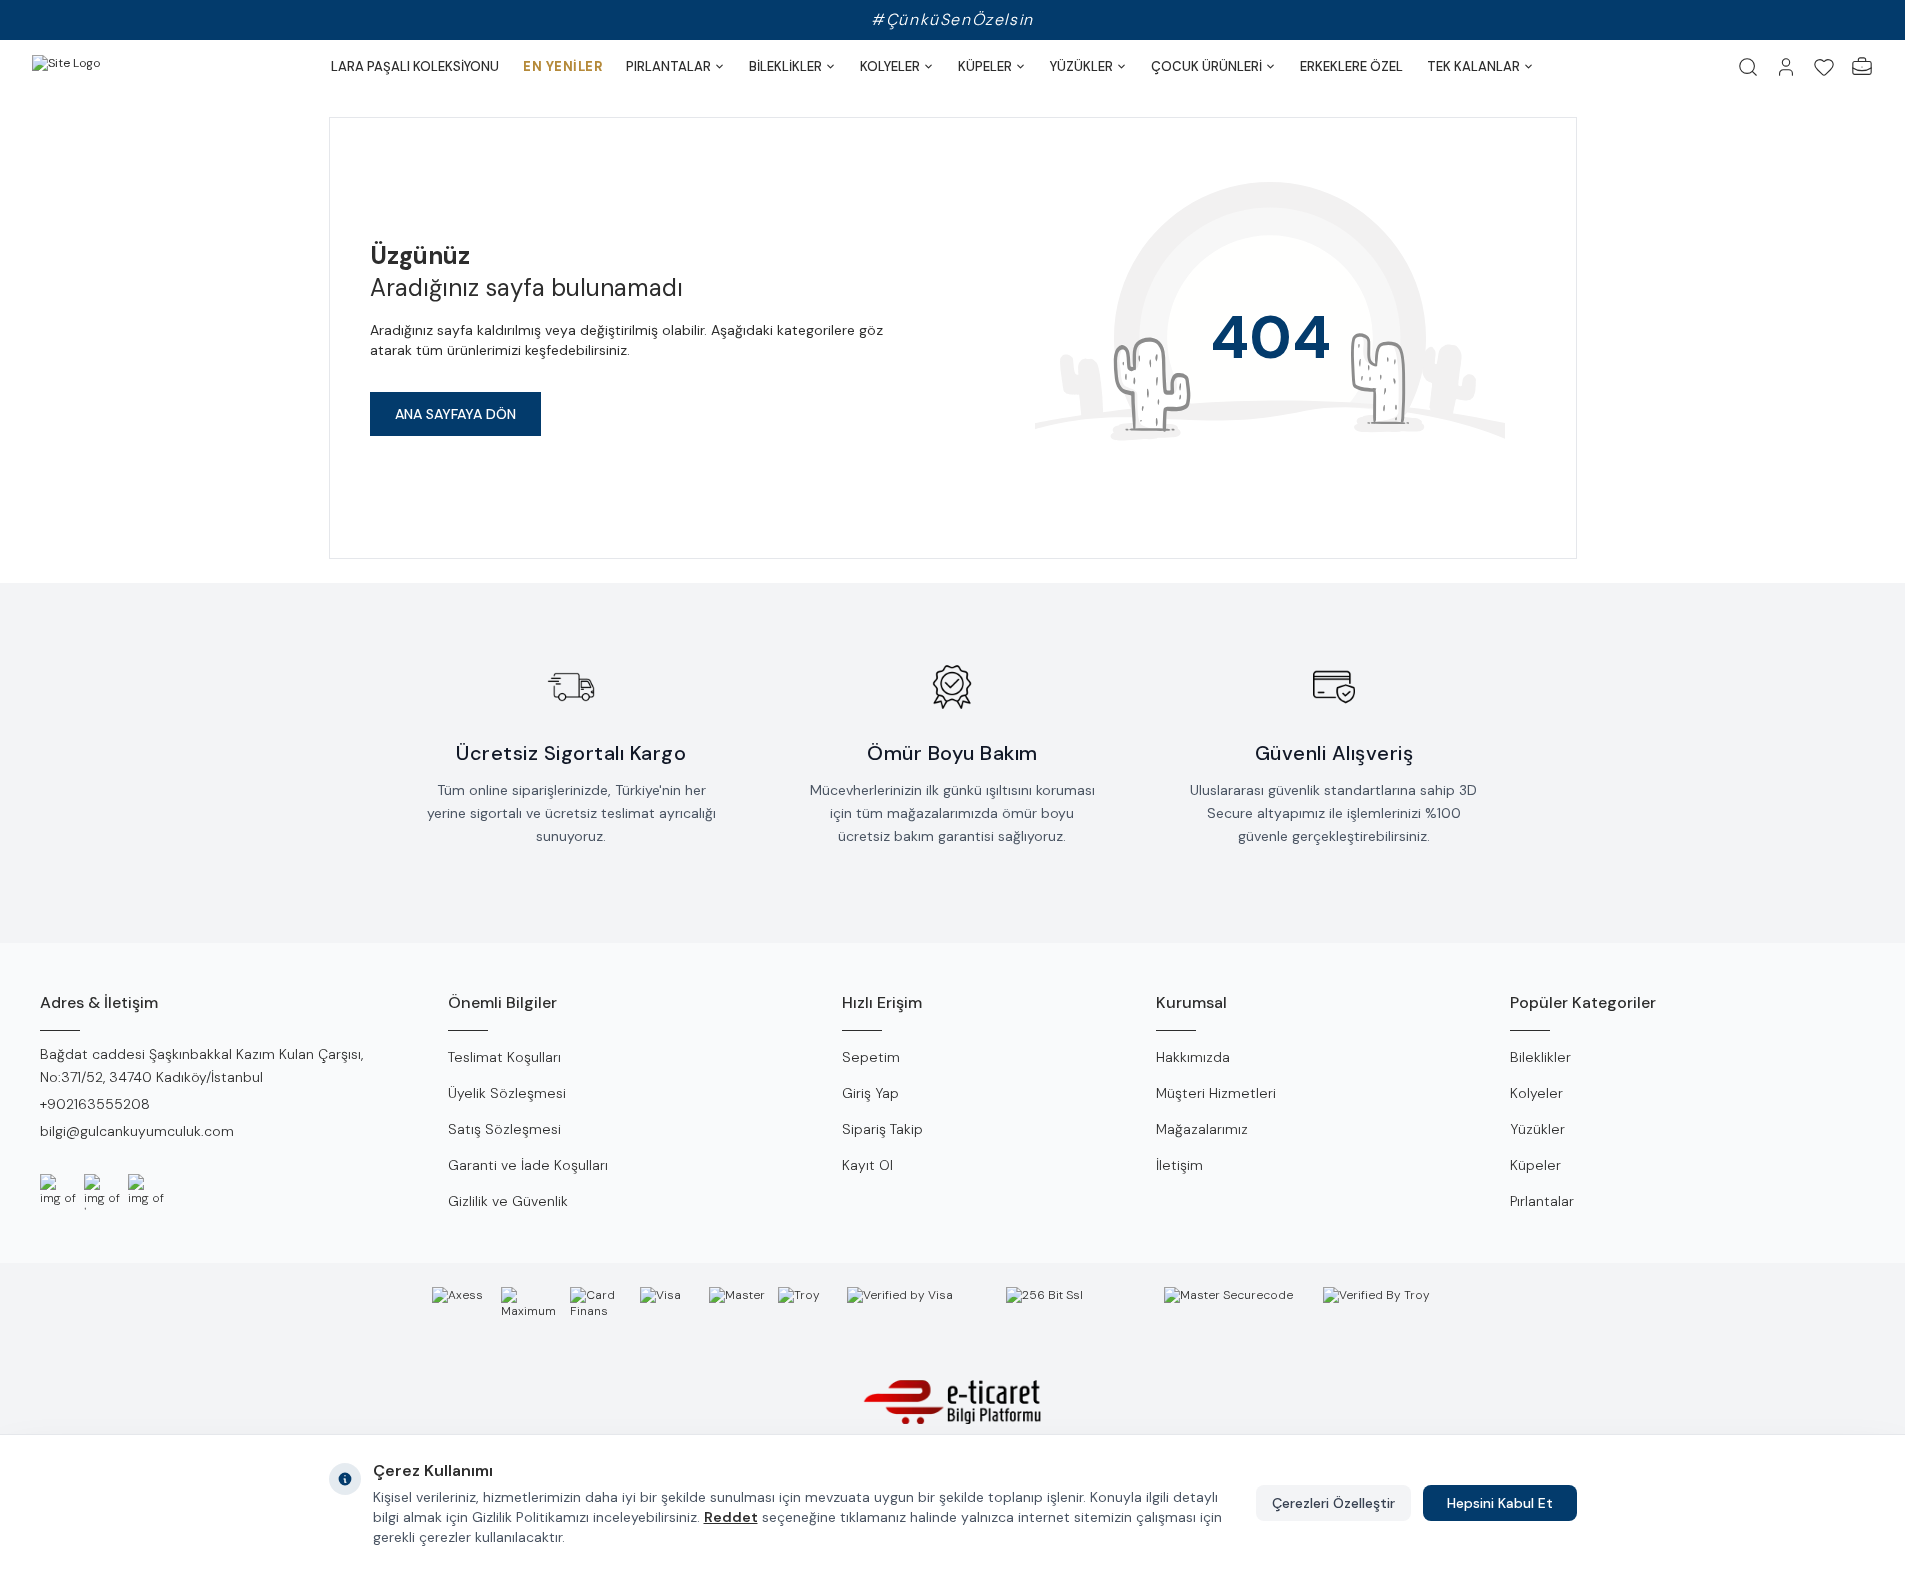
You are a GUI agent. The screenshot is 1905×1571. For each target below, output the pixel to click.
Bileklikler (1540, 1057)
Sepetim (871, 1057)
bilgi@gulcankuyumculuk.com (137, 1131)
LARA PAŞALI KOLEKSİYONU (415, 66)
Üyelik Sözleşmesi (507, 1093)
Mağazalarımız (1202, 1129)
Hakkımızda (1193, 1057)
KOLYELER (890, 66)
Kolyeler (1536, 1093)
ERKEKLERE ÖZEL (1351, 66)
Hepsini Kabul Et (1500, 1503)
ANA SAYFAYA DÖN (455, 414)
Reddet (731, 1517)
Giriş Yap (870, 1093)
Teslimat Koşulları (504, 1057)
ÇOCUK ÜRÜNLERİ (1206, 66)
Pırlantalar (1542, 1201)
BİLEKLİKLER (785, 66)
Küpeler (1535, 1165)
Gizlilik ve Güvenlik (508, 1201)
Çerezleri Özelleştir (1333, 1503)
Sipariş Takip (882, 1129)
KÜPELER (985, 66)
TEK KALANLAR (1473, 66)
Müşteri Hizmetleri (1216, 1093)
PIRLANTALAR (668, 66)
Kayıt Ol (867, 1165)
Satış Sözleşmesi (504, 1129)
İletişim (1179, 1165)
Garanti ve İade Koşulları (528, 1165)
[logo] (112, 67)
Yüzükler (1537, 1129)
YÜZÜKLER (1081, 66)
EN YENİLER (562, 66)
